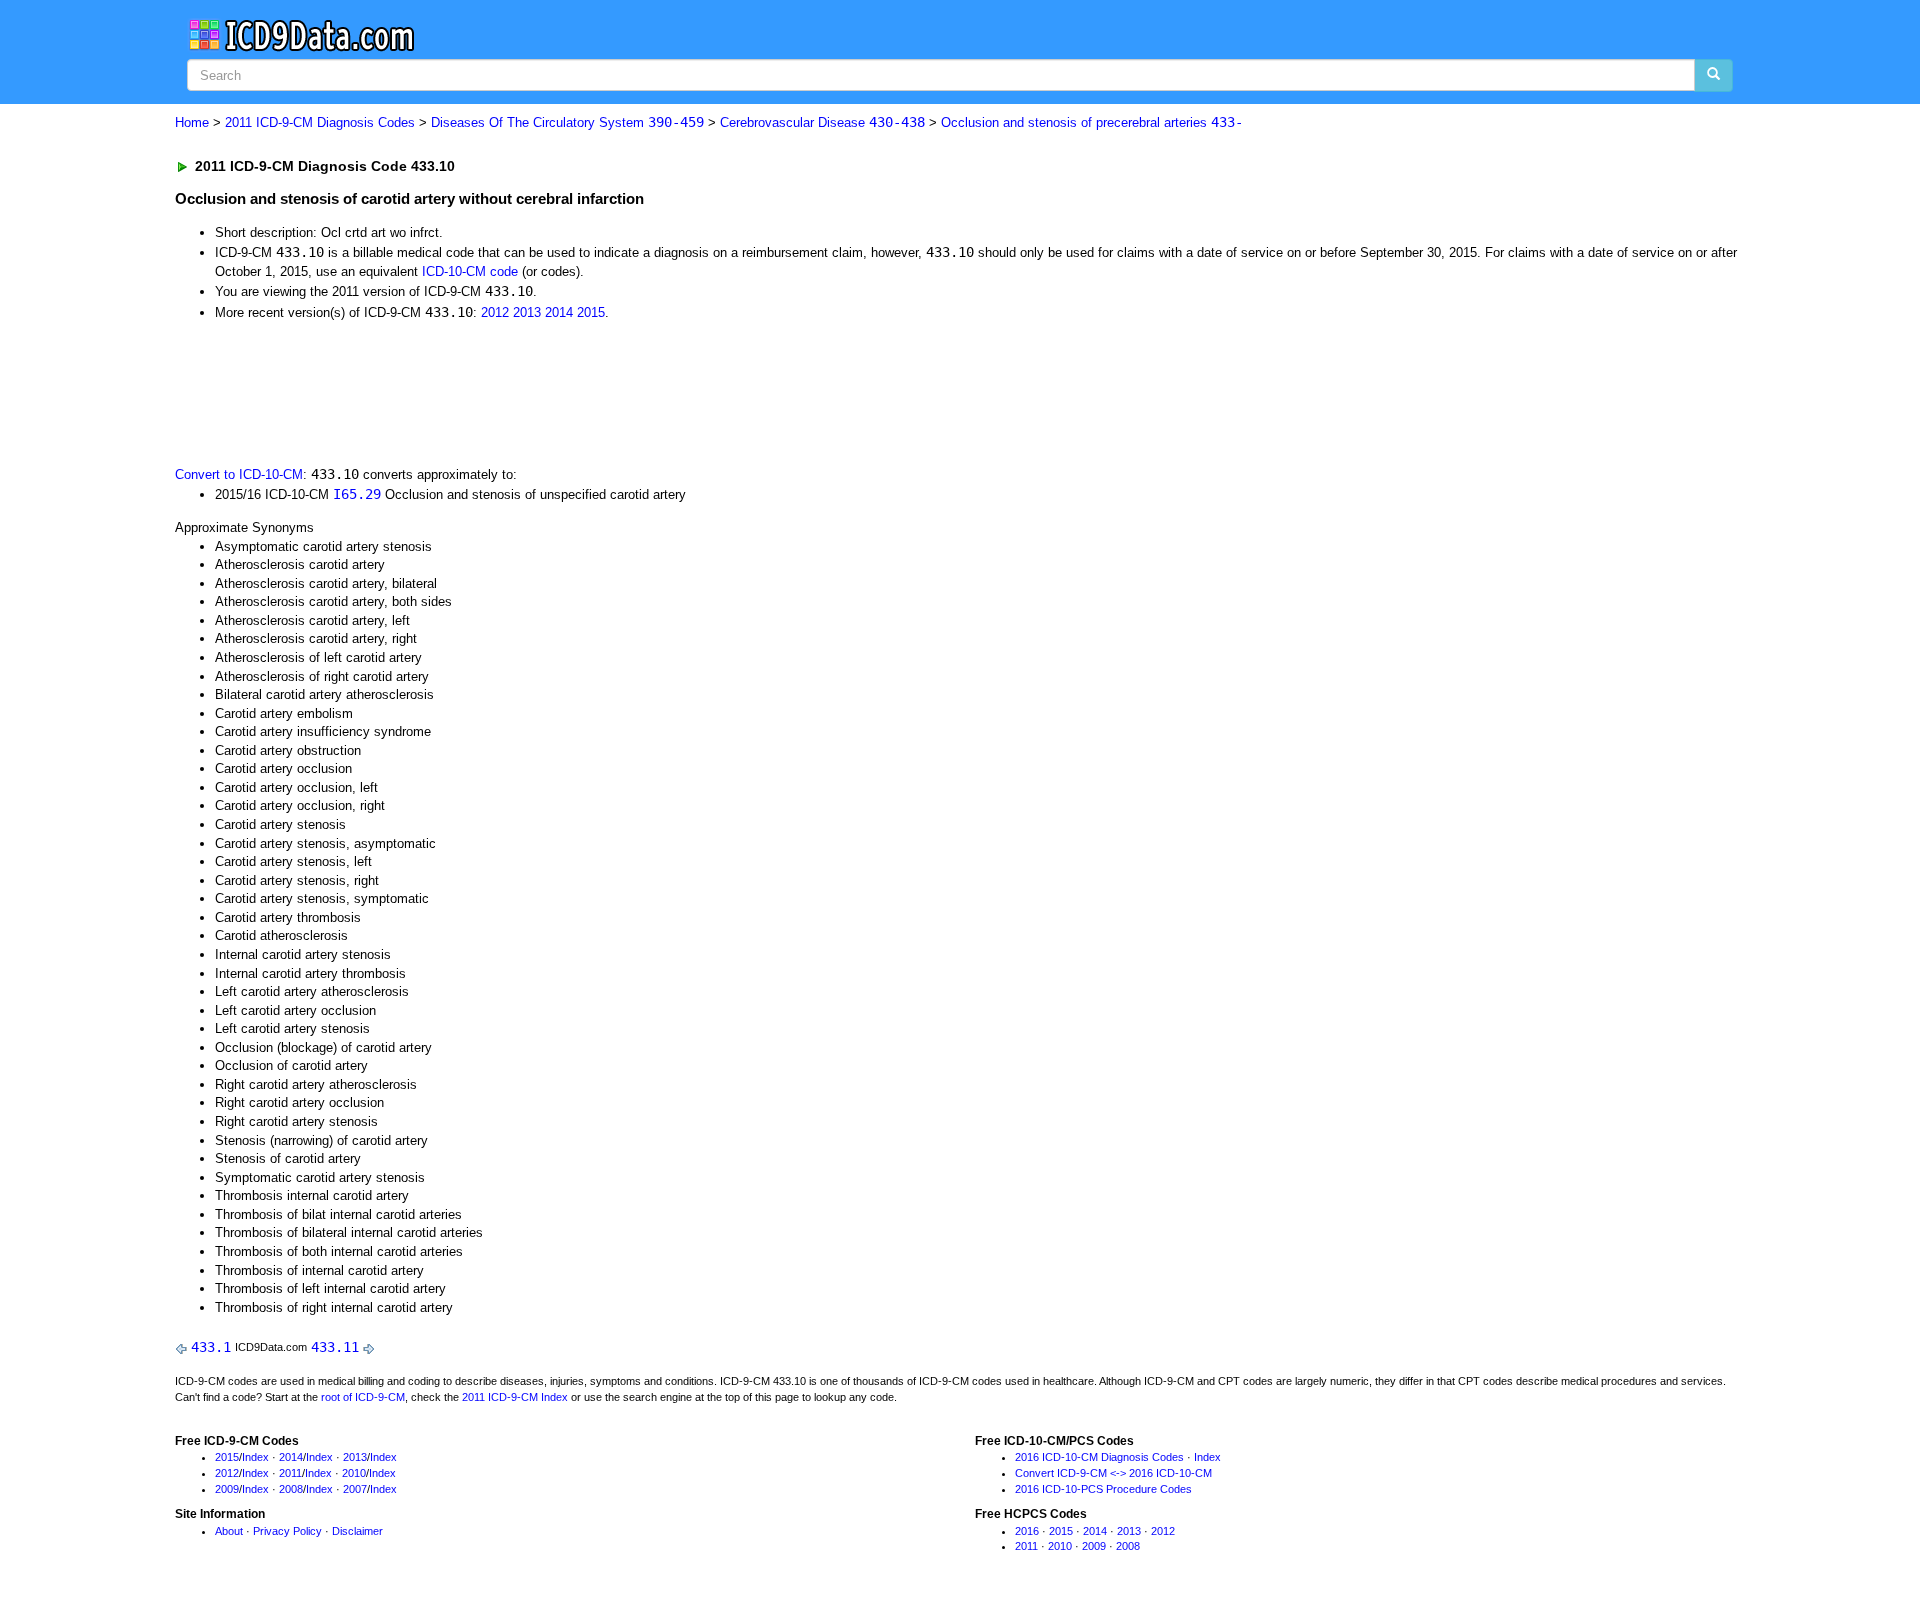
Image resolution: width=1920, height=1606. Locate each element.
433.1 (211, 1347)
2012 (495, 312)
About (229, 1531)
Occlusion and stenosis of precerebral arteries (1092, 122)
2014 (559, 312)
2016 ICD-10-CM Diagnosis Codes (1099, 1457)
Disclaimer (357, 1531)
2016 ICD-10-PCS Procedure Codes (1103, 1489)
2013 (527, 312)
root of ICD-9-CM (363, 1397)
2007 (355, 1489)
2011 (290, 1473)
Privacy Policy (287, 1531)
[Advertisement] (532, 391)
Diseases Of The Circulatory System (567, 122)
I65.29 (357, 494)
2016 (1027, 1531)
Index (255, 1457)
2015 (591, 312)
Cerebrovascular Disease (822, 122)
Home (192, 122)
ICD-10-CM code (470, 271)
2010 (354, 1473)
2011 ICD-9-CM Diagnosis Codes (320, 122)
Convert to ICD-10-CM (239, 474)
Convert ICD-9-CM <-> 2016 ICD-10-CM (1113, 1473)
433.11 (335, 1347)
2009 (227, 1489)
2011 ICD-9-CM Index (515, 1397)
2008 (291, 1489)
